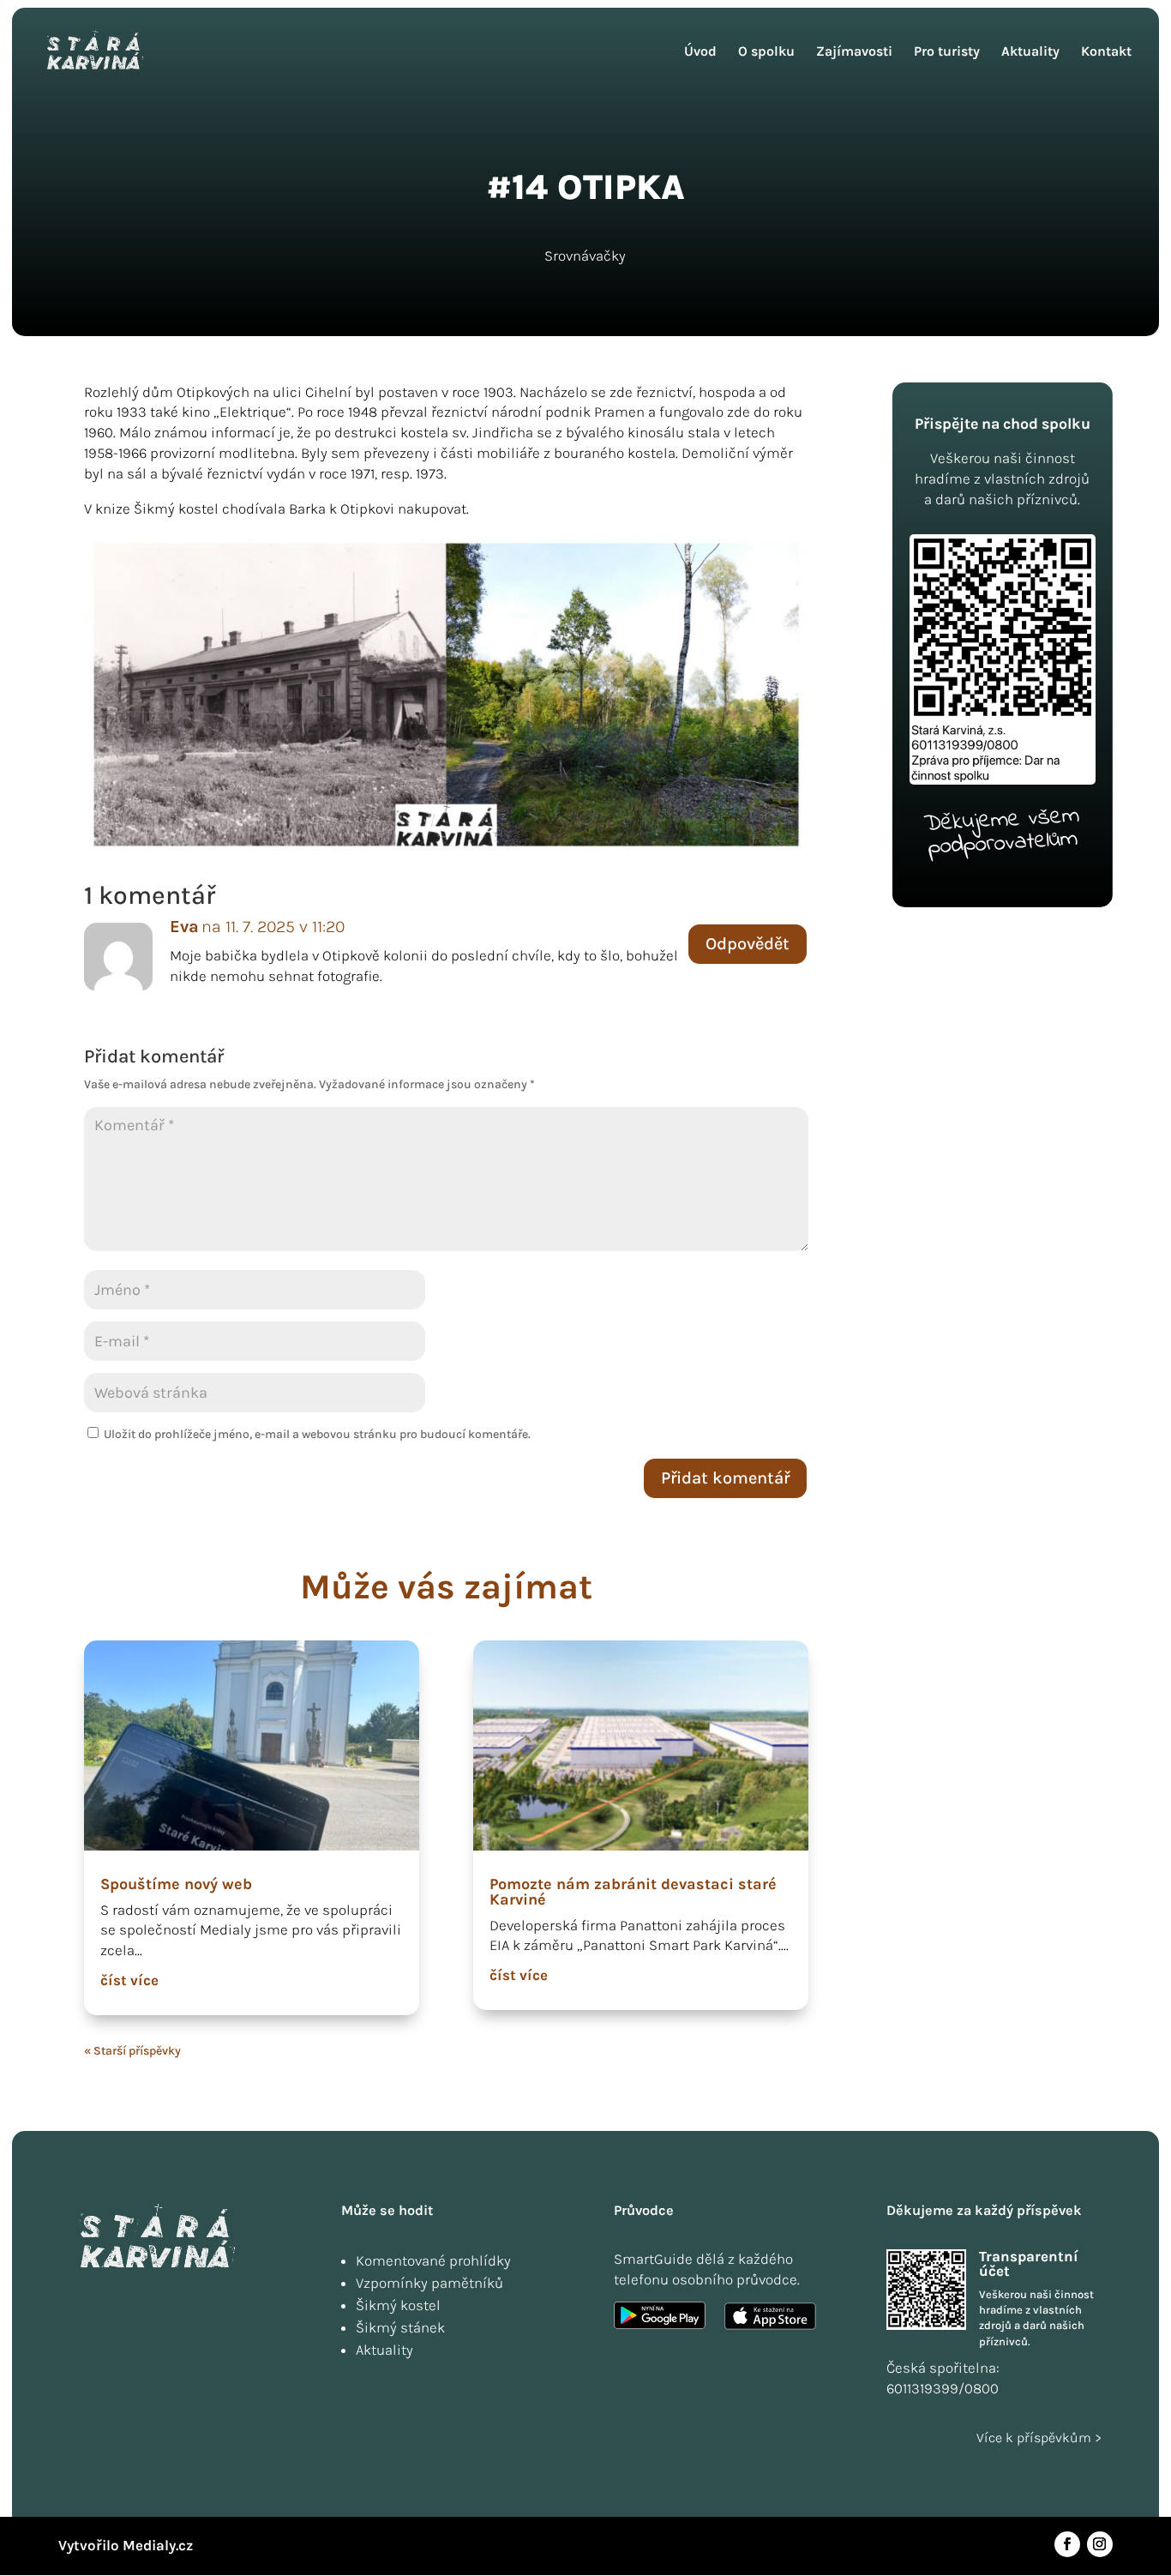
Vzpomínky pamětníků (429, 2283)
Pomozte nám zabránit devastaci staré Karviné (633, 1892)
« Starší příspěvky (132, 2051)
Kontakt (1106, 52)
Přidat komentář (725, 1478)
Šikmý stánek (400, 2327)
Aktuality (1030, 52)
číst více (129, 1980)
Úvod (700, 52)
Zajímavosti (854, 52)
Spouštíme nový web (176, 1884)
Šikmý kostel (398, 2305)
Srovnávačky (585, 256)
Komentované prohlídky (433, 2260)
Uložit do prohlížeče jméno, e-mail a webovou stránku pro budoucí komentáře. (317, 1434)
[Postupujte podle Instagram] (1100, 2544)
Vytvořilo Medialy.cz (126, 2545)
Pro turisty (947, 52)
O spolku (766, 52)
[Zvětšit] (786, 556)
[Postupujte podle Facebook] (1067, 2544)
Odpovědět (748, 944)
